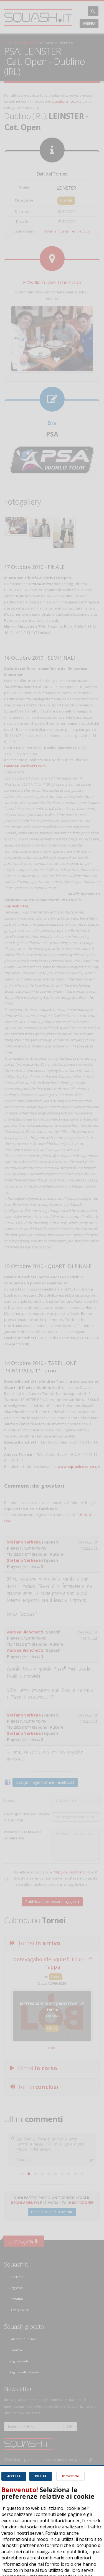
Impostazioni (70, 2476)
